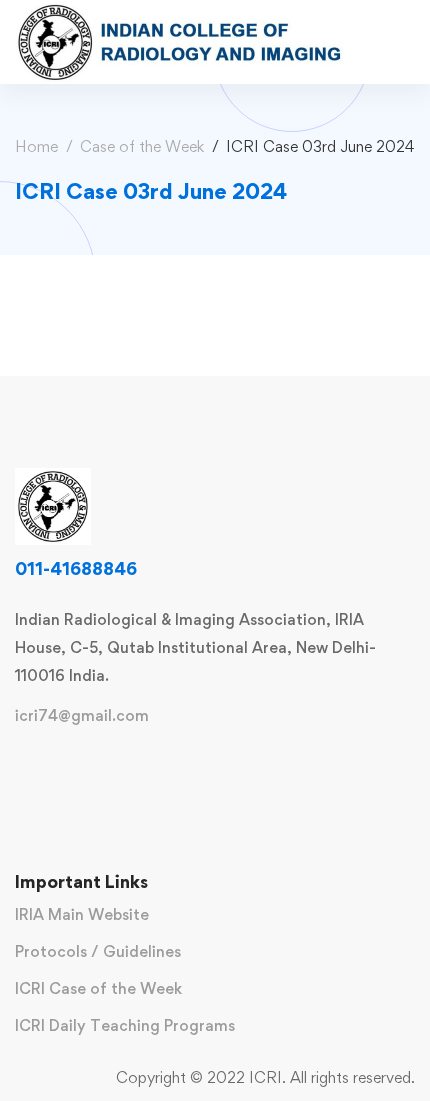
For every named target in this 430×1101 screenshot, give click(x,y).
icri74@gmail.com (82, 716)
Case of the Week (142, 146)
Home (36, 146)
